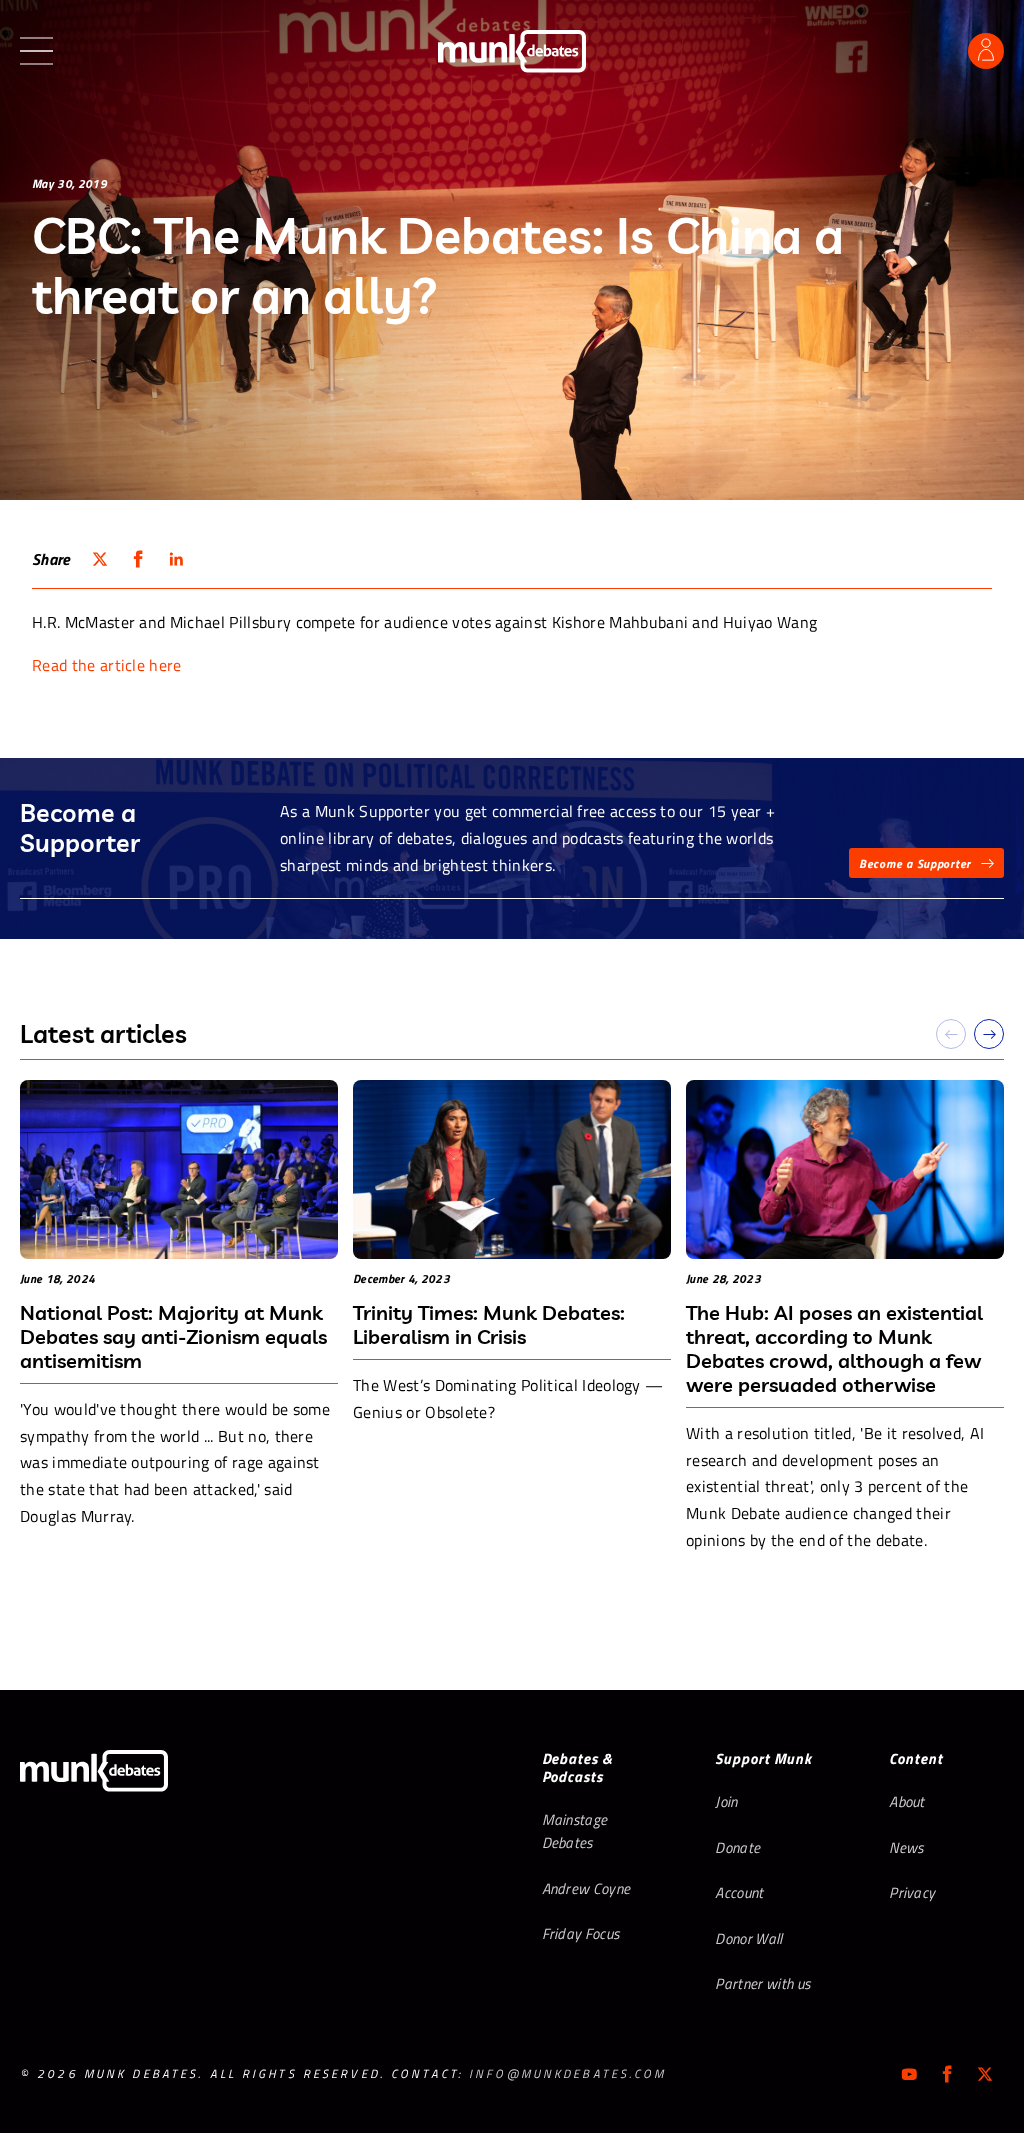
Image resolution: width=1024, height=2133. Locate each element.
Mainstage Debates (575, 1831)
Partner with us (762, 1983)
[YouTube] (909, 2074)
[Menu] (36, 51)
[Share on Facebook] (138, 559)
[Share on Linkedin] (176, 559)
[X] (985, 2074)
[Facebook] (947, 2074)
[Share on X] (100, 559)
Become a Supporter (915, 863)
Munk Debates (512, 51)
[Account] (986, 51)
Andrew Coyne (586, 1888)
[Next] (989, 1034)
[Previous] (951, 1034)
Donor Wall (748, 1938)
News (906, 1847)
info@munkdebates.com (567, 2073)
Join (726, 1801)
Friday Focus (581, 1933)
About (907, 1801)
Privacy (912, 1892)
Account (739, 1892)
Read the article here (107, 665)
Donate (737, 1847)
